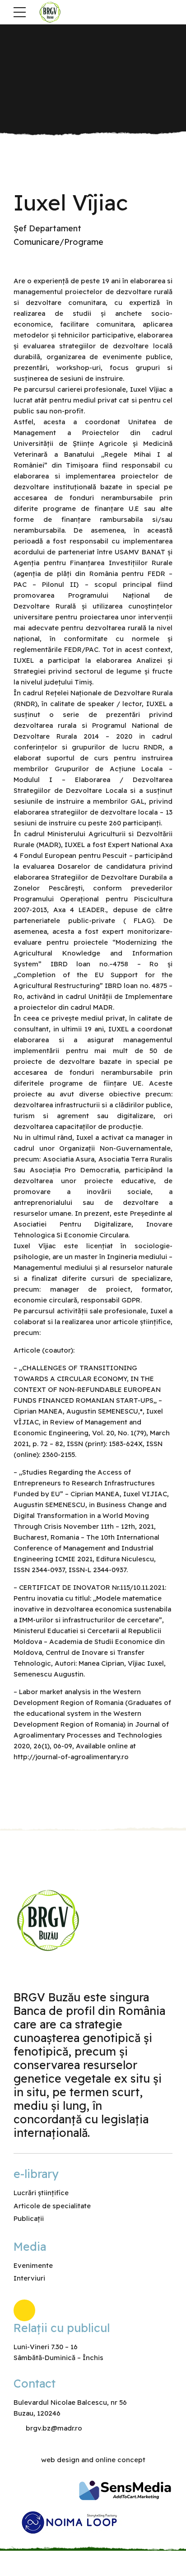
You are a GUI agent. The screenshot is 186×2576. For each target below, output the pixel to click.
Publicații (29, 2218)
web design (60, 2460)
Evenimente (33, 2265)
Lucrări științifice (41, 2193)
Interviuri (29, 2278)
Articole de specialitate (52, 2206)
